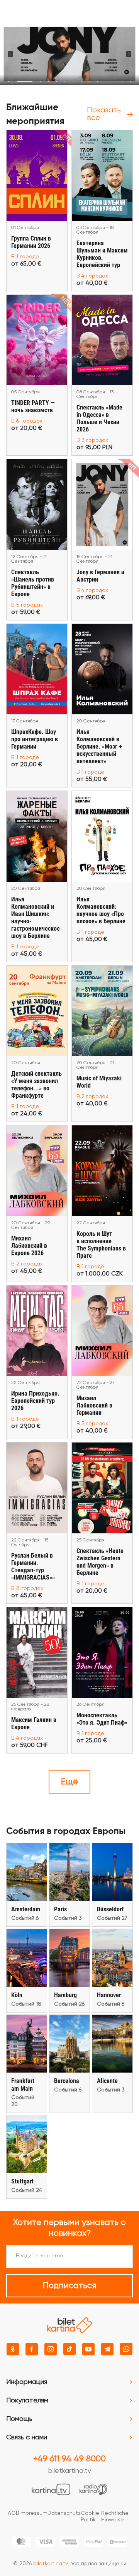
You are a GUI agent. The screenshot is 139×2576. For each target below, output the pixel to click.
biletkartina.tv (70, 2471)
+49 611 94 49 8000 (69, 2459)
